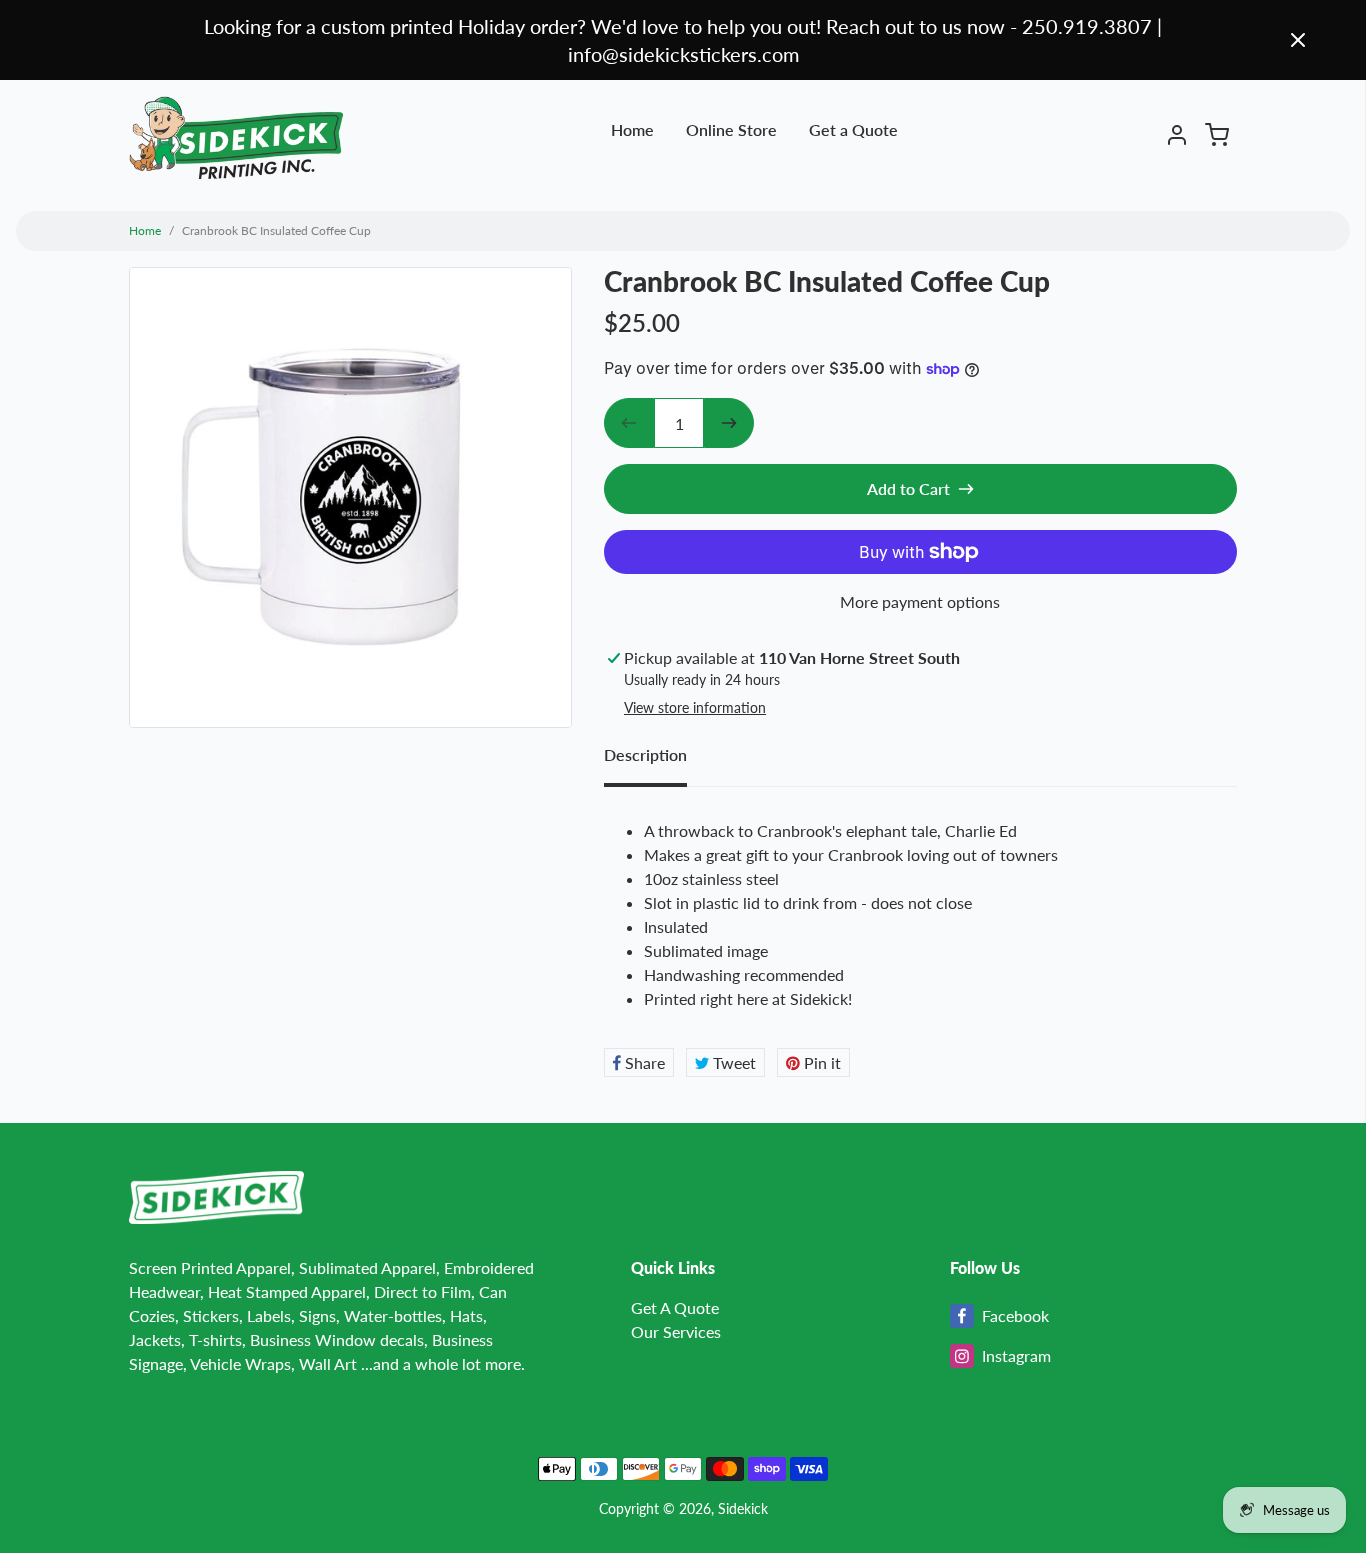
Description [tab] (645, 754)
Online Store (731, 129)
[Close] (1298, 40)
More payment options (920, 601)
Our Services (676, 1331)
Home (632, 129)
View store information (695, 707)
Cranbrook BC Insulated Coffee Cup (276, 230)
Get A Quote (675, 1307)
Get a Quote (853, 129)
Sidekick (743, 1508)
